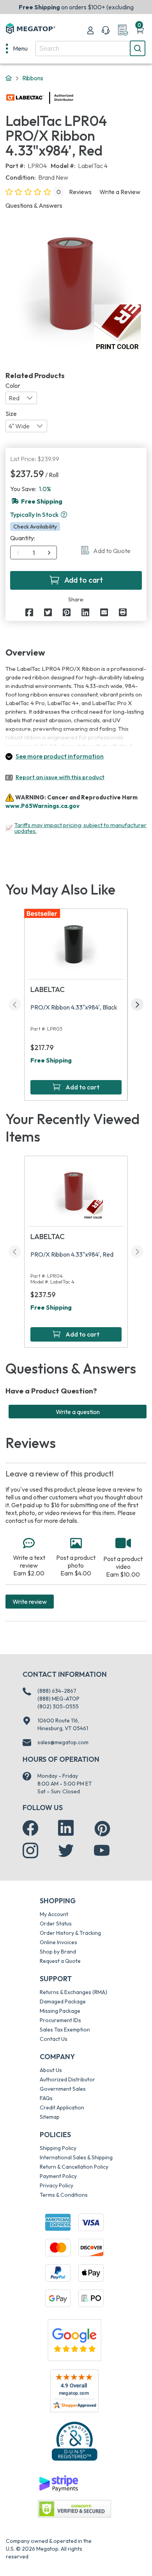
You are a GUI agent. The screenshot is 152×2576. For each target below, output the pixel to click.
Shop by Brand (58, 1952)
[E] (104, 612)
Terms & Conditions (64, 2195)
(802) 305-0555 (58, 1706)
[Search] (138, 48)
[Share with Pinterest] (67, 612)
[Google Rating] (74, 2339)
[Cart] (140, 30)
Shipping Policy (58, 2148)
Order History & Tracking (70, 1933)
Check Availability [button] (35, 527)
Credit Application (62, 2107)
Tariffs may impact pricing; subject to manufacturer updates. (80, 828)
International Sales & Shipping (76, 2157)
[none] (17, 48)
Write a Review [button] (120, 192)
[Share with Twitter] (48, 612)
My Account (54, 1914)
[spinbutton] (34, 553)
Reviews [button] (80, 192)
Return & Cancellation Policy (74, 2167)
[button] (64, 514)
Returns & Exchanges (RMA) (73, 1992)
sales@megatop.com (63, 1742)
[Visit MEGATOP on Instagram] (30, 1851)
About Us (51, 2070)
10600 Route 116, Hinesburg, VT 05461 (63, 1724)
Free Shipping (51, 1060)
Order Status (56, 1924)
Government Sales (63, 2089)
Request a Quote (60, 1961)
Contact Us (54, 2039)
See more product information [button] (60, 756)
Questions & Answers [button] (34, 205)
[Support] (106, 30)
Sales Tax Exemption (65, 2030)
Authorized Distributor (67, 2079)
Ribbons (33, 78)
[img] (74, 98)
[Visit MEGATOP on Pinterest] (102, 1829)
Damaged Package (63, 2001)
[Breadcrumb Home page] (9, 78)
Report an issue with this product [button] (60, 777)
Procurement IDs (60, 2020)
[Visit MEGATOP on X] (66, 1851)
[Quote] (123, 30)
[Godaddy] (58, 2483)
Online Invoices (58, 1942)
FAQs (46, 2098)
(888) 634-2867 (57, 1691)
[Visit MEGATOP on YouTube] (102, 1851)
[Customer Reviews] (74, 2391)
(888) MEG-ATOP (58, 1699)
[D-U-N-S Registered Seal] (74, 2441)
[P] (123, 612)
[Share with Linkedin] (85, 612)
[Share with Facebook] (29, 612)
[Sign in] (90, 30)
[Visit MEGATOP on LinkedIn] (66, 1828)
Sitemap (50, 2117)
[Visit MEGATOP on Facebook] (30, 1828)
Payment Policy (58, 2176)
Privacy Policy (57, 2185)
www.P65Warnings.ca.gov (42, 806)
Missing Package (60, 2011)
